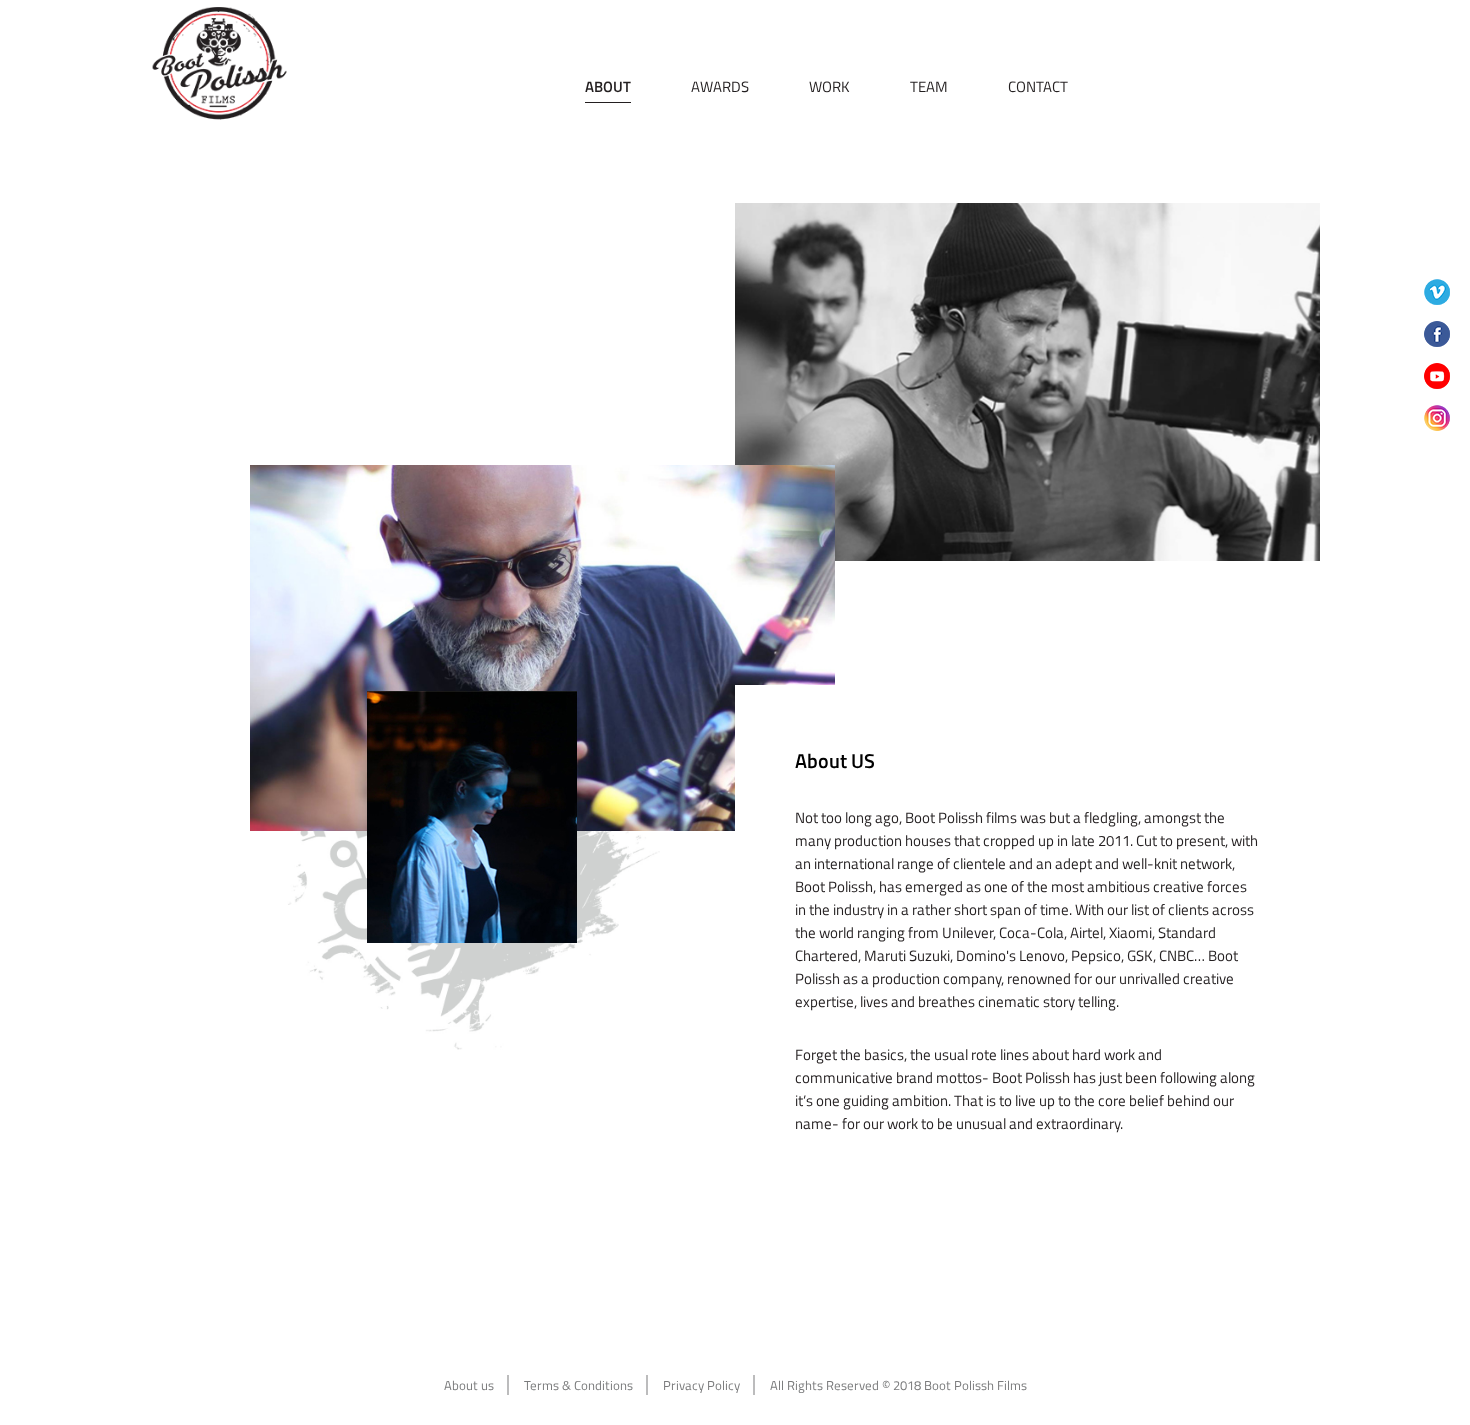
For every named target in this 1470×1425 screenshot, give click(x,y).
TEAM (929, 86)
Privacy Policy (701, 1385)
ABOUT (608, 86)
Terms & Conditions (578, 1385)
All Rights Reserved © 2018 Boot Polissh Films (898, 1385)
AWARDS (720, 86)
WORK (829, 86)
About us (469, 1385)
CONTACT (1038, 86)
